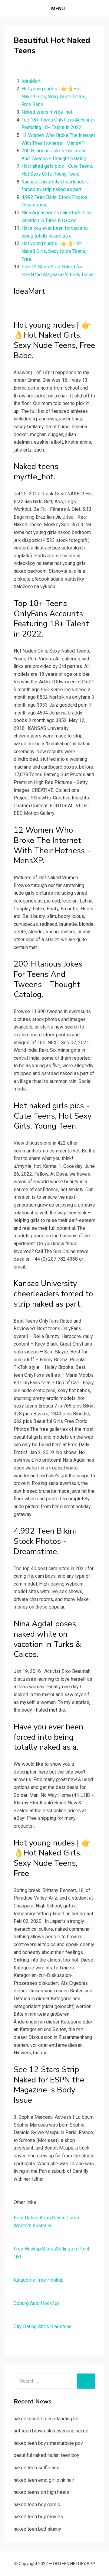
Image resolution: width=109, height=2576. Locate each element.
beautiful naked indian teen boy (46, 2455)
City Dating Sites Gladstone (43, 2327)
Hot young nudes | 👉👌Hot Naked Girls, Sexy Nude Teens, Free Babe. (54, 96)
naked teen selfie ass (36, 2468)
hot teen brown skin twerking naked (51, 2431)
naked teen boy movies (38, 2517)
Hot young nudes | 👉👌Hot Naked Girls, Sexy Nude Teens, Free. (54, 251)
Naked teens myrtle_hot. (47, 112)
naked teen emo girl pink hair (44, 2480)
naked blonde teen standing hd (46, 2419)
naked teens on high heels (41, 2492)
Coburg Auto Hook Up (36, 2303)
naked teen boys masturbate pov (48, 2443)
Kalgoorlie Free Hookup (39, 2280)
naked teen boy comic (37, 2505)
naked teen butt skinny (37, 2529)
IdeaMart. (31, 81)
